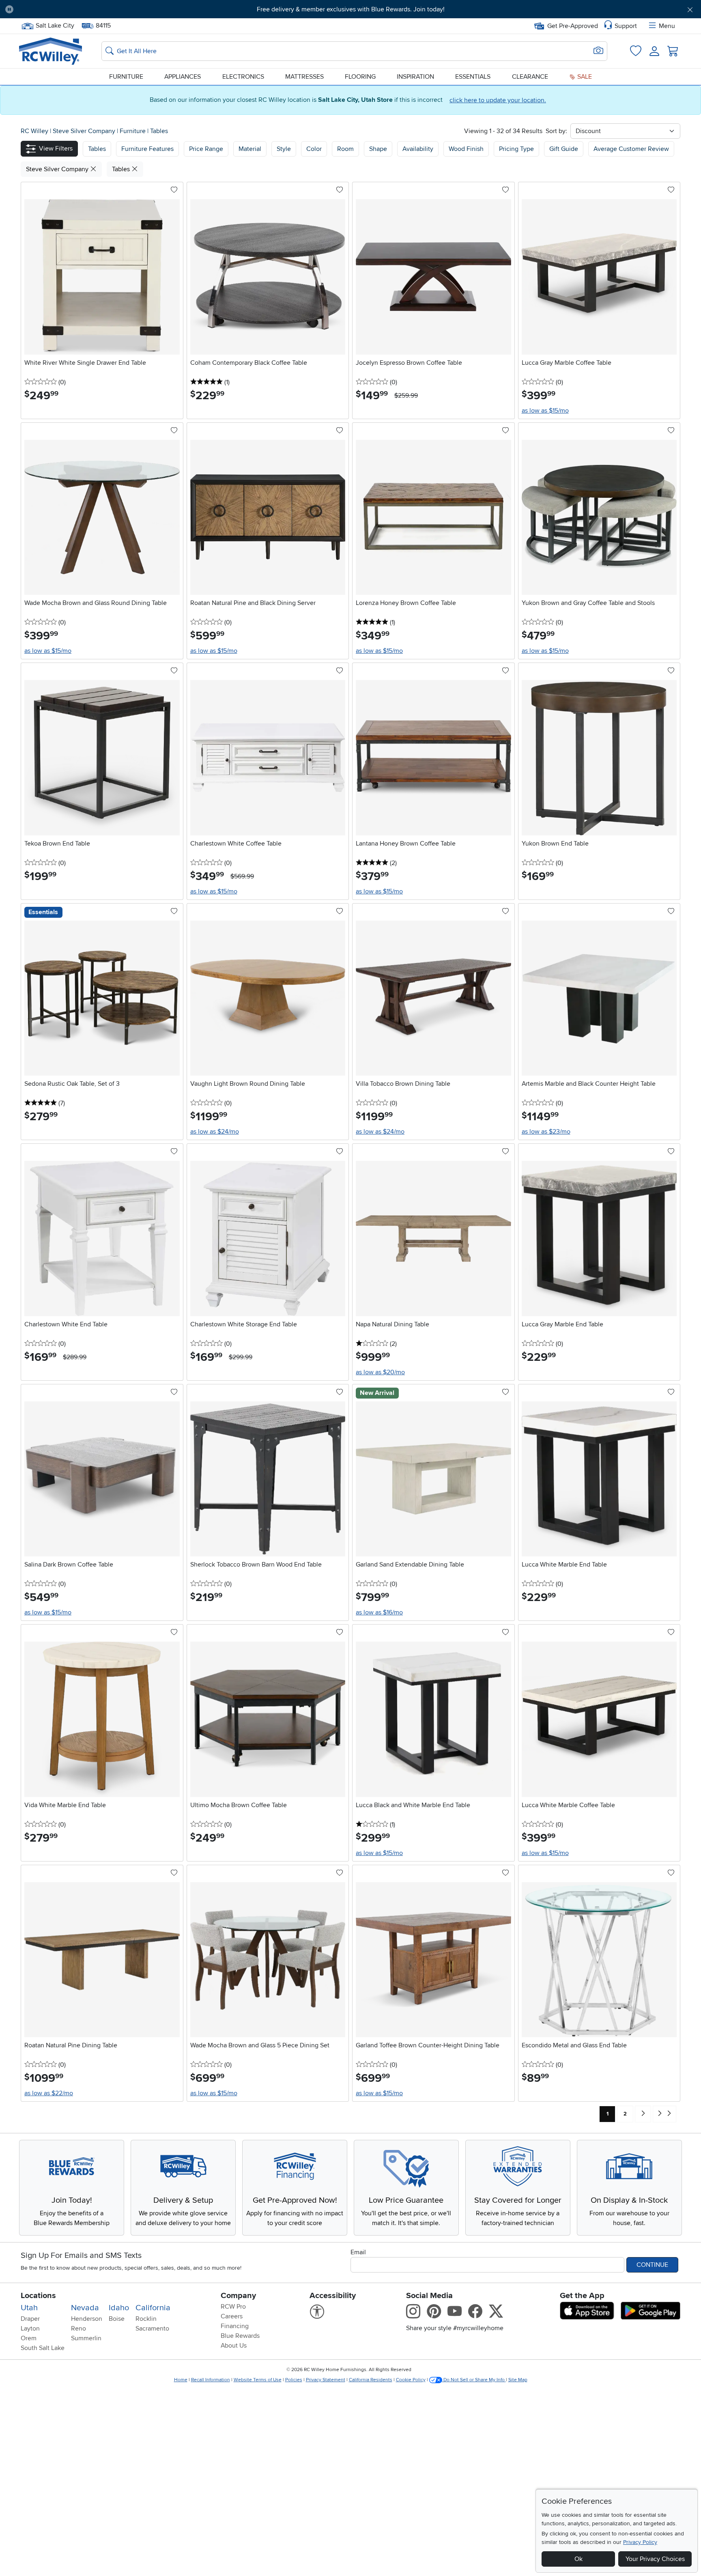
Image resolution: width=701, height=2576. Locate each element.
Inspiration (415, 77)
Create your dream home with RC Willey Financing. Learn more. (350, 9)
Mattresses (304, 77)
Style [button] (284, 149)
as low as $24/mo (215, 1132)
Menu (667, 26)
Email (358, 2252)
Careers (232, 2316)
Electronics (243, 77)
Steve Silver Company (85, 131)
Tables (159, 131)
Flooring (360, 77)
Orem (29, 2338)
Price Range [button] (206, 149)
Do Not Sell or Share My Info (474, 2380)
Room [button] (345, 149)
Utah (29, 2308)
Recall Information (211, 2380)
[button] (73, 9)
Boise (117, 2319)
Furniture (126, 77)
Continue (652, 2265)
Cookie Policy (411, 2380)
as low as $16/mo (379, 1612)
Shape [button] (378, 149)
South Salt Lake (43, 2348)
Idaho (119, 2308)
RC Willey (34, 131)
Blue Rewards (240, 2336)
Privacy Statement (326, 2380)
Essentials (473, 77)
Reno (78, 2329)
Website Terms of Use (258, 2380)
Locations (38, 2296)
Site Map (518, 2380)
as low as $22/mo (49, 2093)
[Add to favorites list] (174, 190)
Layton (30, 2329)
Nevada (85, 2308)
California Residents (371, 2380)
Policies (294, 2380)
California (153, 2308)
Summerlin (86, 2338)
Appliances (183, 77)
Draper (30, 2319)
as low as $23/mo (546, 1132)
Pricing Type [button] (516, 149)
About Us (234, 2346)
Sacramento (152, 2329)
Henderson (87, 2319)
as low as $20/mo (380, 1372)
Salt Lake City (55, 25)
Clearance (530, 77)
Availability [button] (418, 149)
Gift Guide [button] (564, 149)
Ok (578, 2559)
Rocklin (146, 2319)
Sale (584, 77)
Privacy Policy (640, 2542)
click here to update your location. (498, 100)
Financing (235, 2326)
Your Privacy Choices (655, 2559)
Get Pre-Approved (573, 26)
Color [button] (314, 149)
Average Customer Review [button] (631, 149)
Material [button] (250, 149)
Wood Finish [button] (466, 149)
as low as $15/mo (545, 411)
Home (181, 2380)
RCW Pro (233, 2307)
